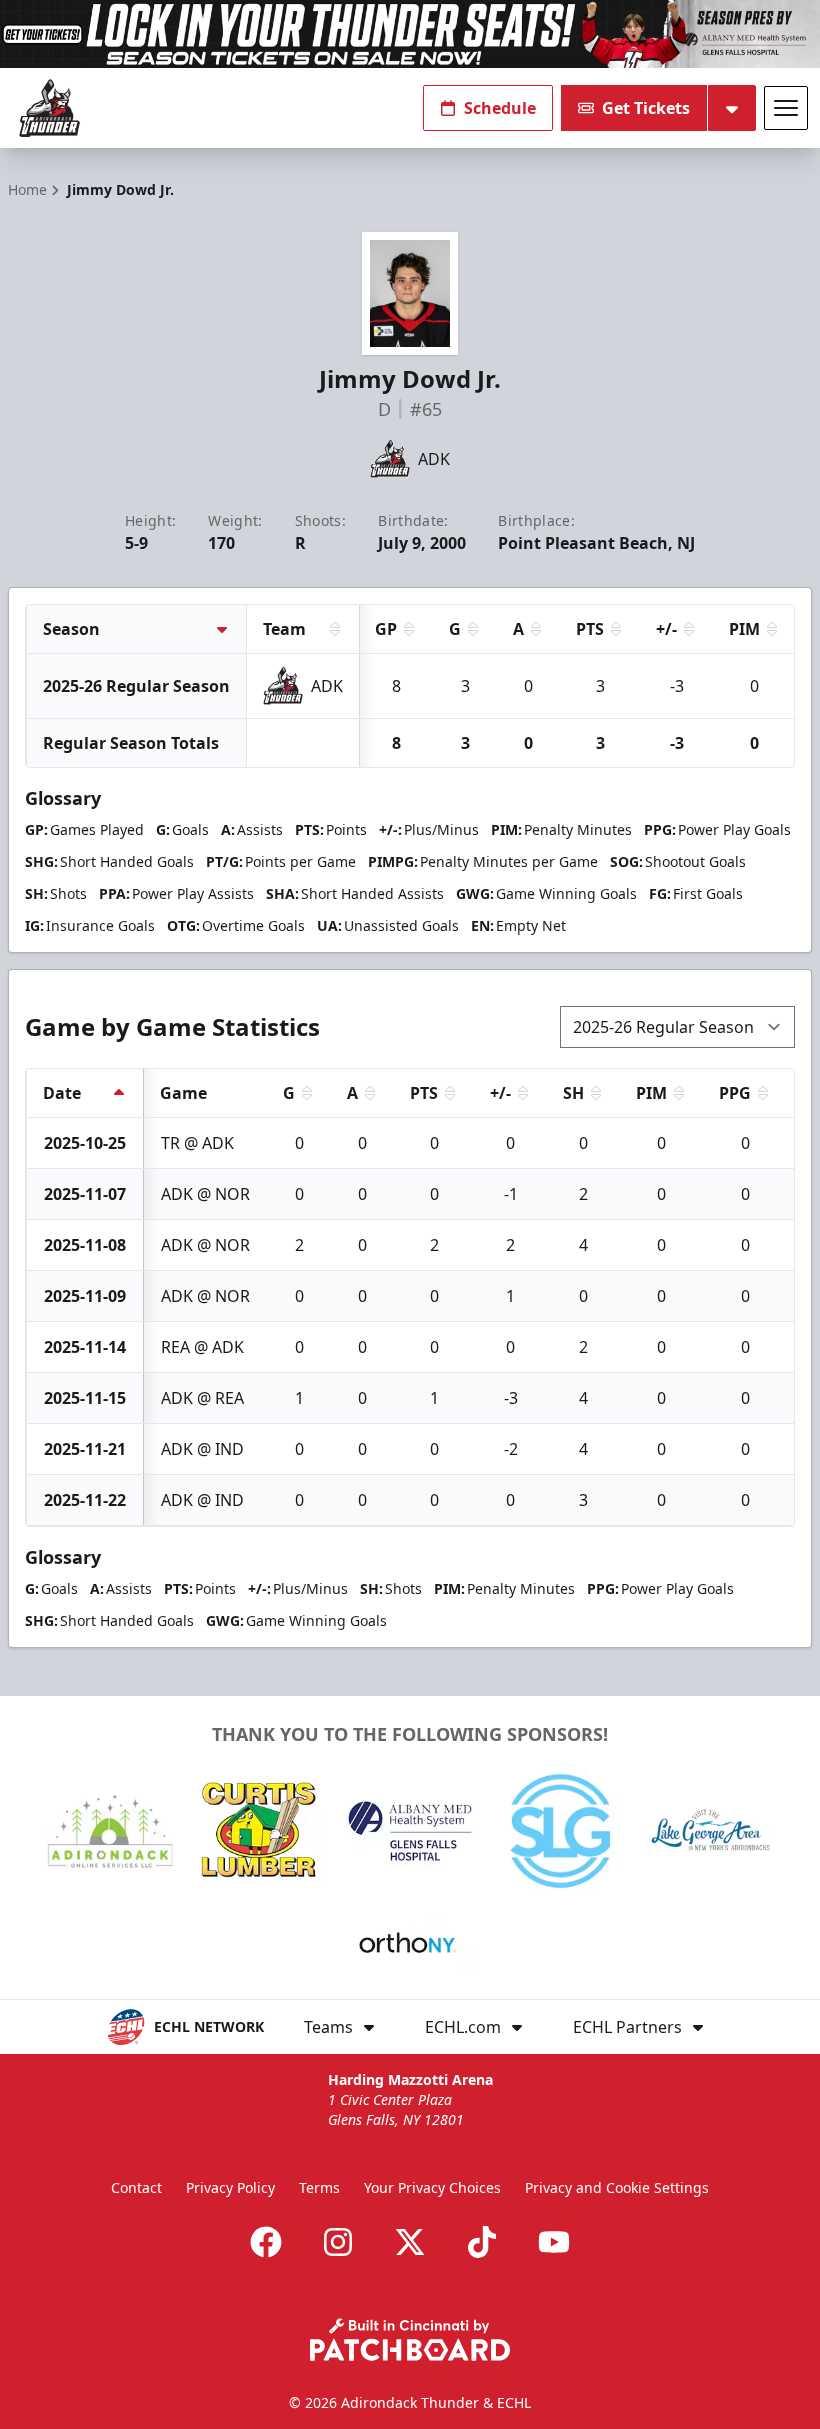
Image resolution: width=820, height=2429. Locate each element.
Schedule (500, 108)
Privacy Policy (230, 2187)
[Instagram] (338, 2242)
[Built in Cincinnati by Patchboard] (410, 2339)
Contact (136, 2187)
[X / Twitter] (410, 2242)
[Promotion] (410, 34)
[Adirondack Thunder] (49, 108)
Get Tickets (646, 108)
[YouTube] (554, 2242)
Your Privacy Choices (432, 2187)
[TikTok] (482, 2242)
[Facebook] (266, 2242)
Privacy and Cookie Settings (617, 2187)
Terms (319, 2187)
